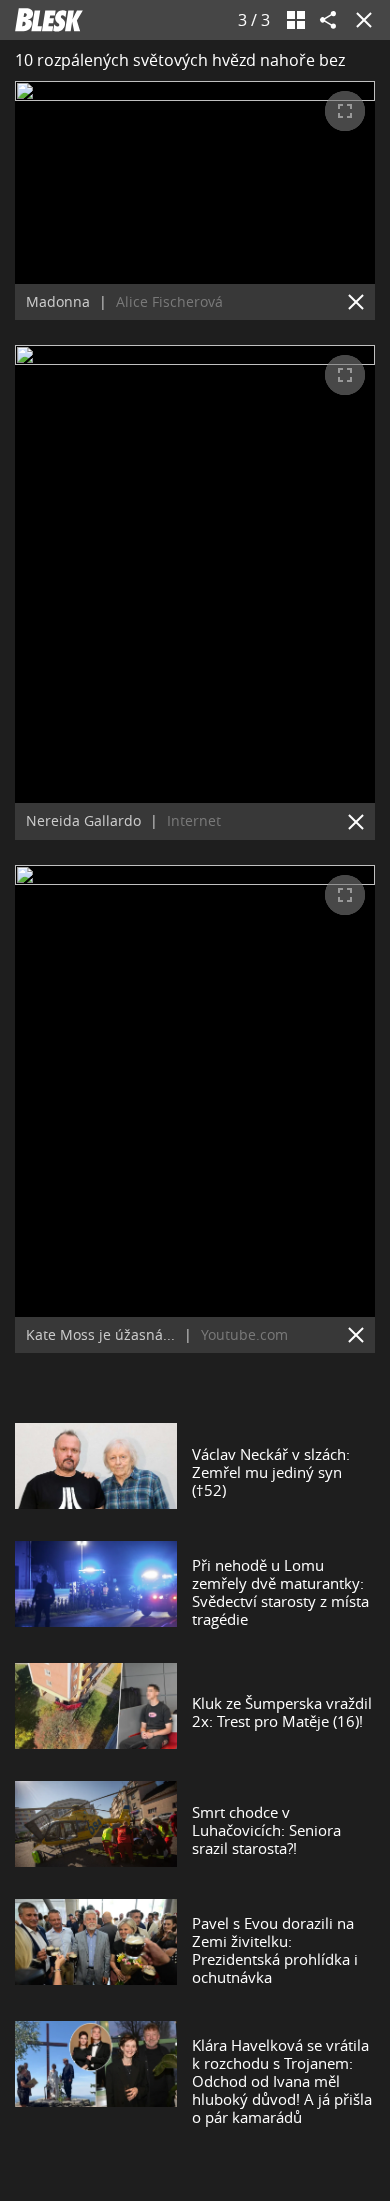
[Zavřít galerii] (360, 20)
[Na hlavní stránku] (49, 20)
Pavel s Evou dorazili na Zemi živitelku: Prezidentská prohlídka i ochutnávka (275, 1950)
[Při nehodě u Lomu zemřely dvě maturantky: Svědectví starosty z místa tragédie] (96, 1592)
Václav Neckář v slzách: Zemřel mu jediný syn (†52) (271, 1472)
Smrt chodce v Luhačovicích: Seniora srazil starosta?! (266, 1830)
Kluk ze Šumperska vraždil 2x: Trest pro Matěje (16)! (282, 1712)
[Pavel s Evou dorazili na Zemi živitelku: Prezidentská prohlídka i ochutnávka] (96, 1950)
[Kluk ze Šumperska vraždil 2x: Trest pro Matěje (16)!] (96, 1712)
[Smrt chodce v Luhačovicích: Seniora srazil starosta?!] (96, 1830)
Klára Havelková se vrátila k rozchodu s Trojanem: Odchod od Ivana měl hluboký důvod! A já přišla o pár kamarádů (282, 2081)
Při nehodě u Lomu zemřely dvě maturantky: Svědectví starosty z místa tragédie (280, 1592)
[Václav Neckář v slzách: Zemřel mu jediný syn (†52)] (96, 1472)
